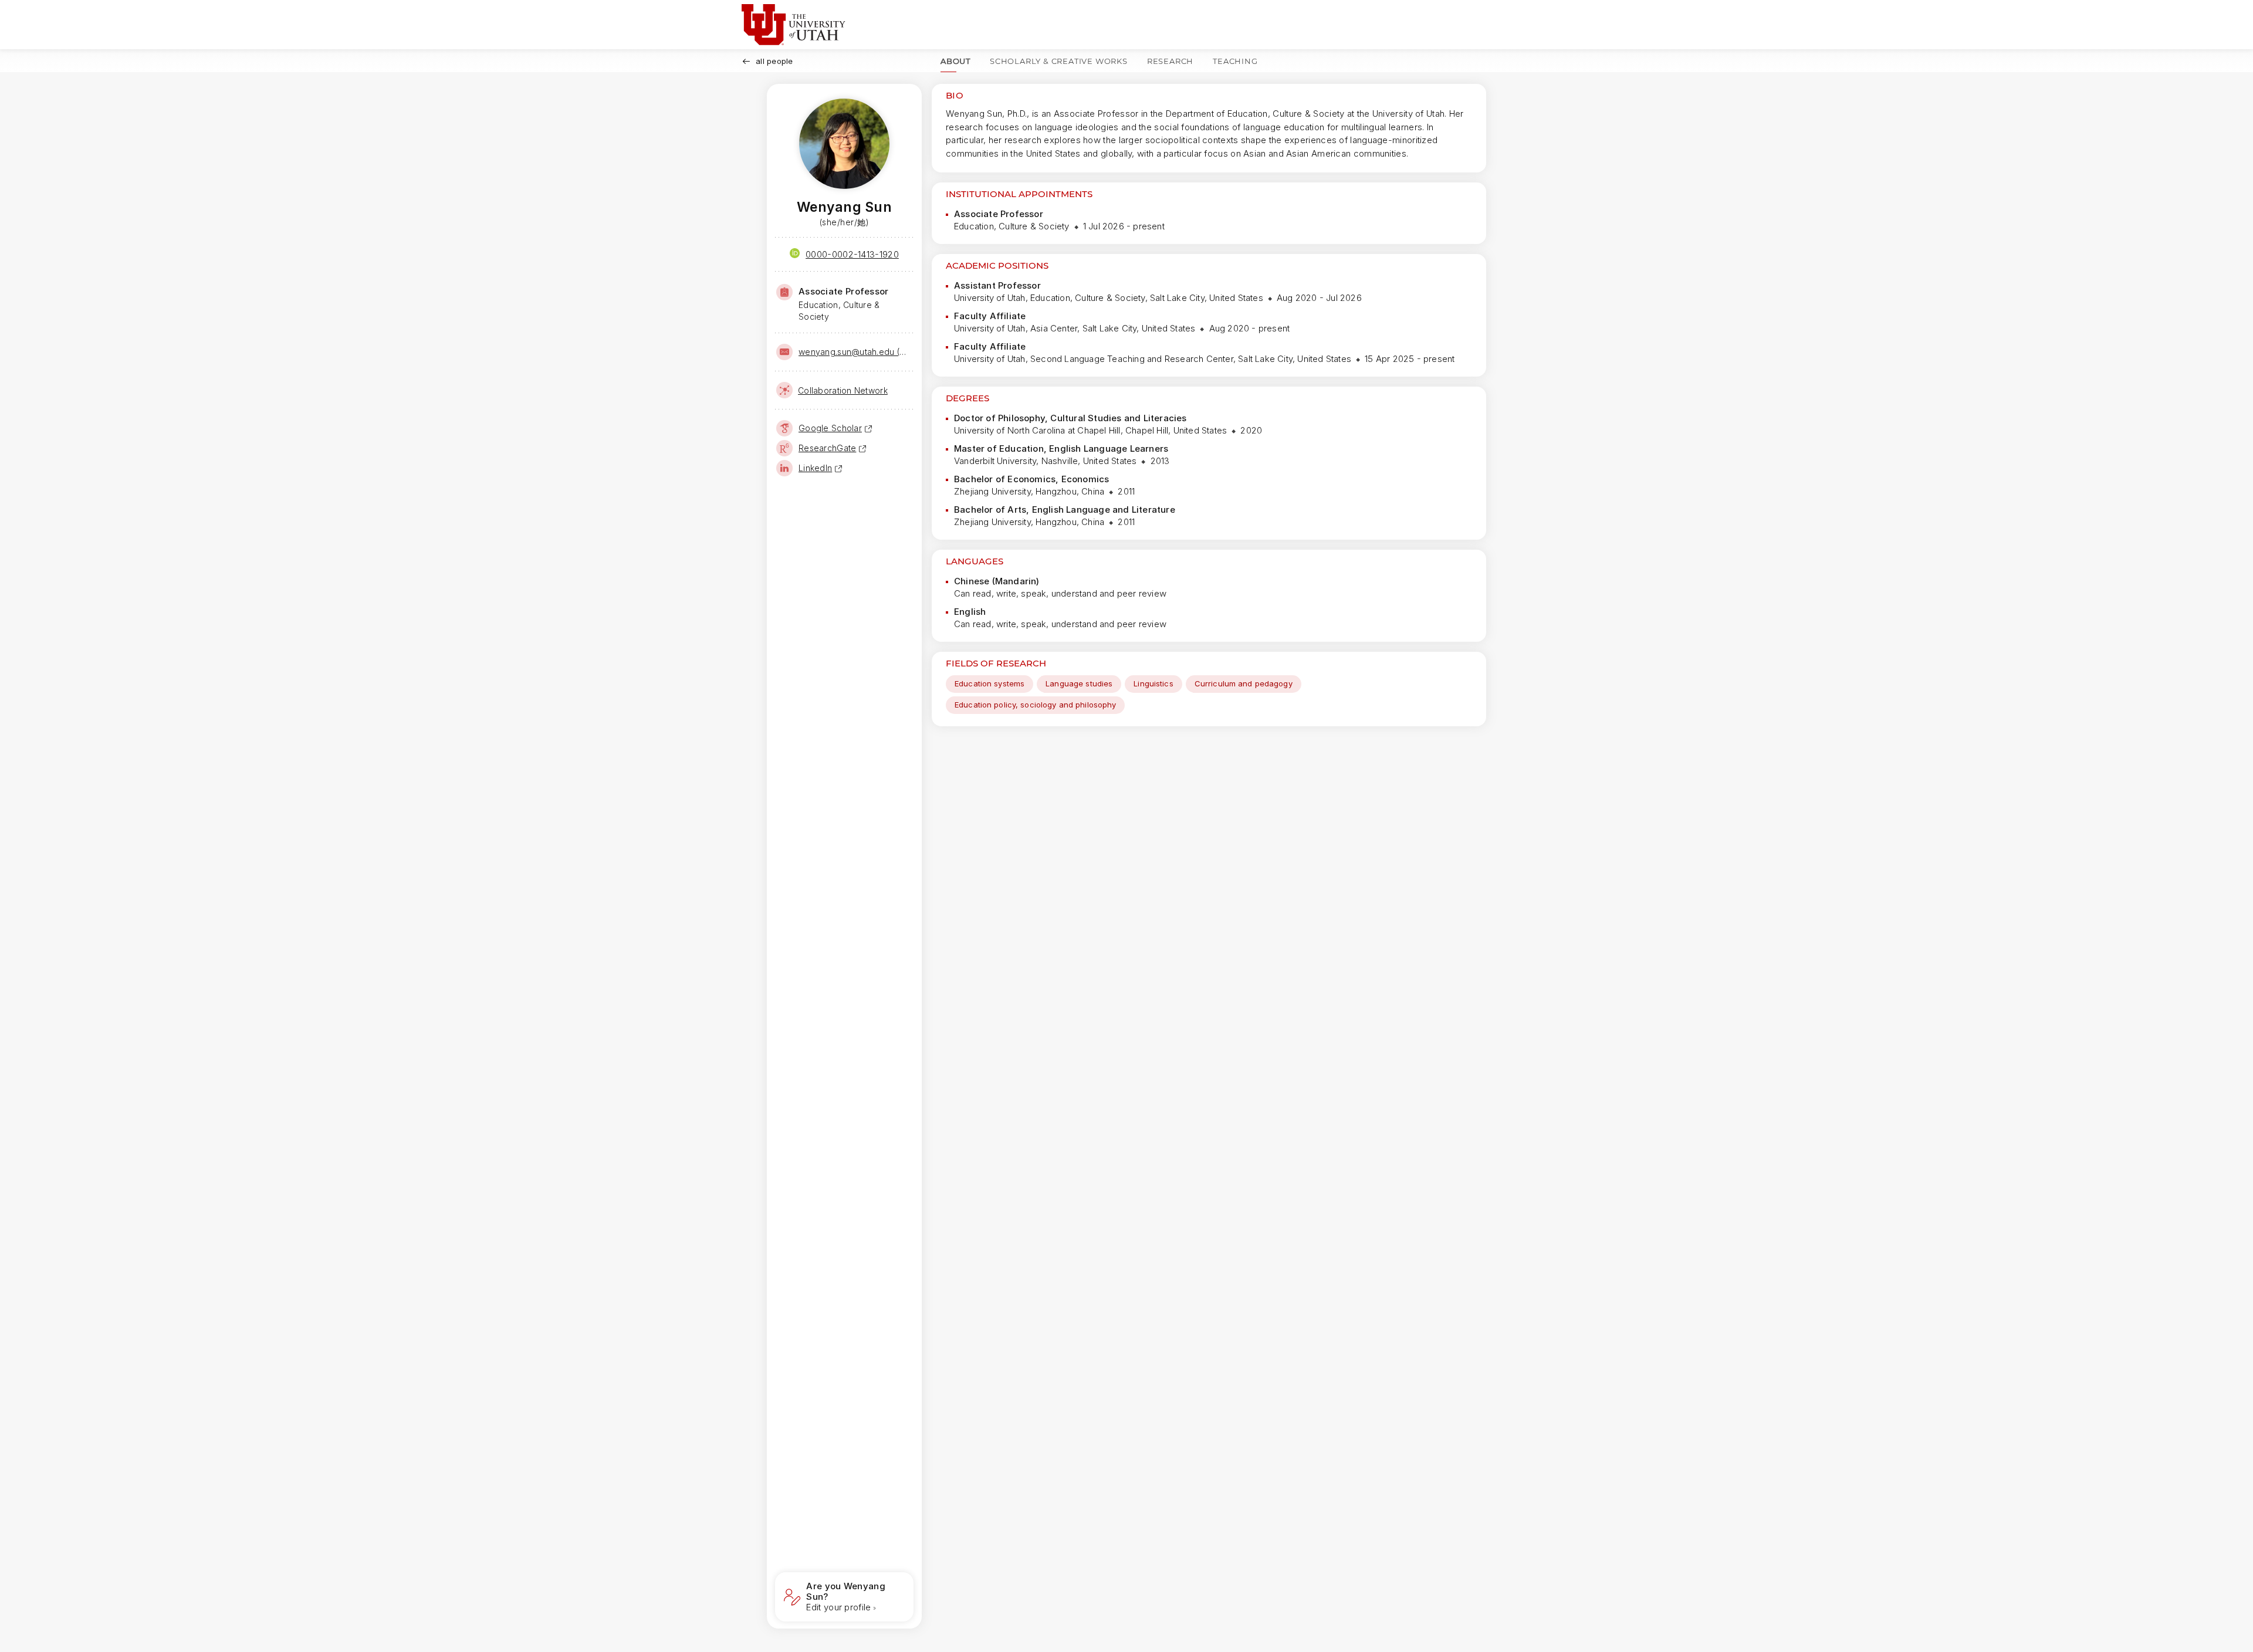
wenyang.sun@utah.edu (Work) (855, 352)
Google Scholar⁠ (830, 428)
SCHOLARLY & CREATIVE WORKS (1059, 61)
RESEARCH (1170, 61)
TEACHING (1235, 61)
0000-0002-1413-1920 (852, 254)
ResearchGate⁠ (827, 448)
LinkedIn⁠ (815, 468)
